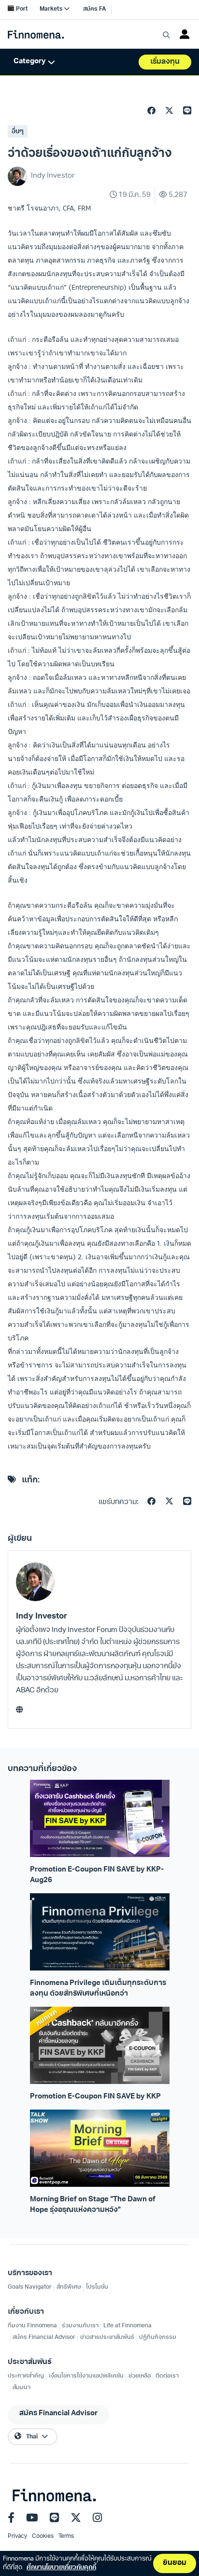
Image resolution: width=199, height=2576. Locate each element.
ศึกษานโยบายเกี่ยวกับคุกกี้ (61, 2568)
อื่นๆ (18, 132)
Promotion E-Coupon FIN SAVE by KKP (95, 2097)
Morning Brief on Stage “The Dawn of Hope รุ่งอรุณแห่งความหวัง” (93, 2205)
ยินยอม (175, 2563)
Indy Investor (42, 1616)
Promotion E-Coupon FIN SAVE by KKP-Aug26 (97, 1875)
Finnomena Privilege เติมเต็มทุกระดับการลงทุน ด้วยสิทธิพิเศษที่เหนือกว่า (98, 1988)
